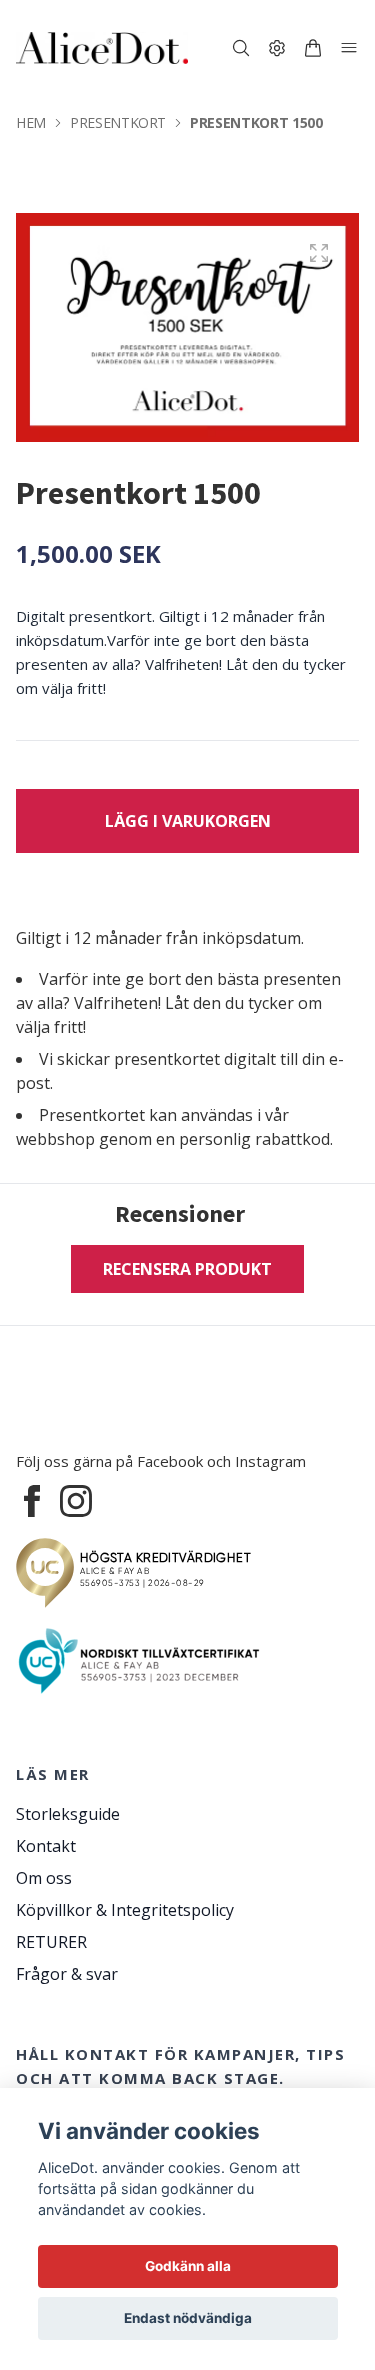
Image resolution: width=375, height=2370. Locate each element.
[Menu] (349, 48)
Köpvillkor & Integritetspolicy (125, 1910)
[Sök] (241, 48)
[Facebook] (32, 1501)
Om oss (44, 1878)
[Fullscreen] (319, 253)
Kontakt (46, 1846)
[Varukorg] (313, 48)
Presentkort (118, 122)
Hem (31, 122)
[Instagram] (76, 1501)
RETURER (51, 1942)
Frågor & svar (67, 1974)
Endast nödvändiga (188, 2318)
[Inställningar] (277, 48)
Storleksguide (68, 1814)
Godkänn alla (188, 2266)
